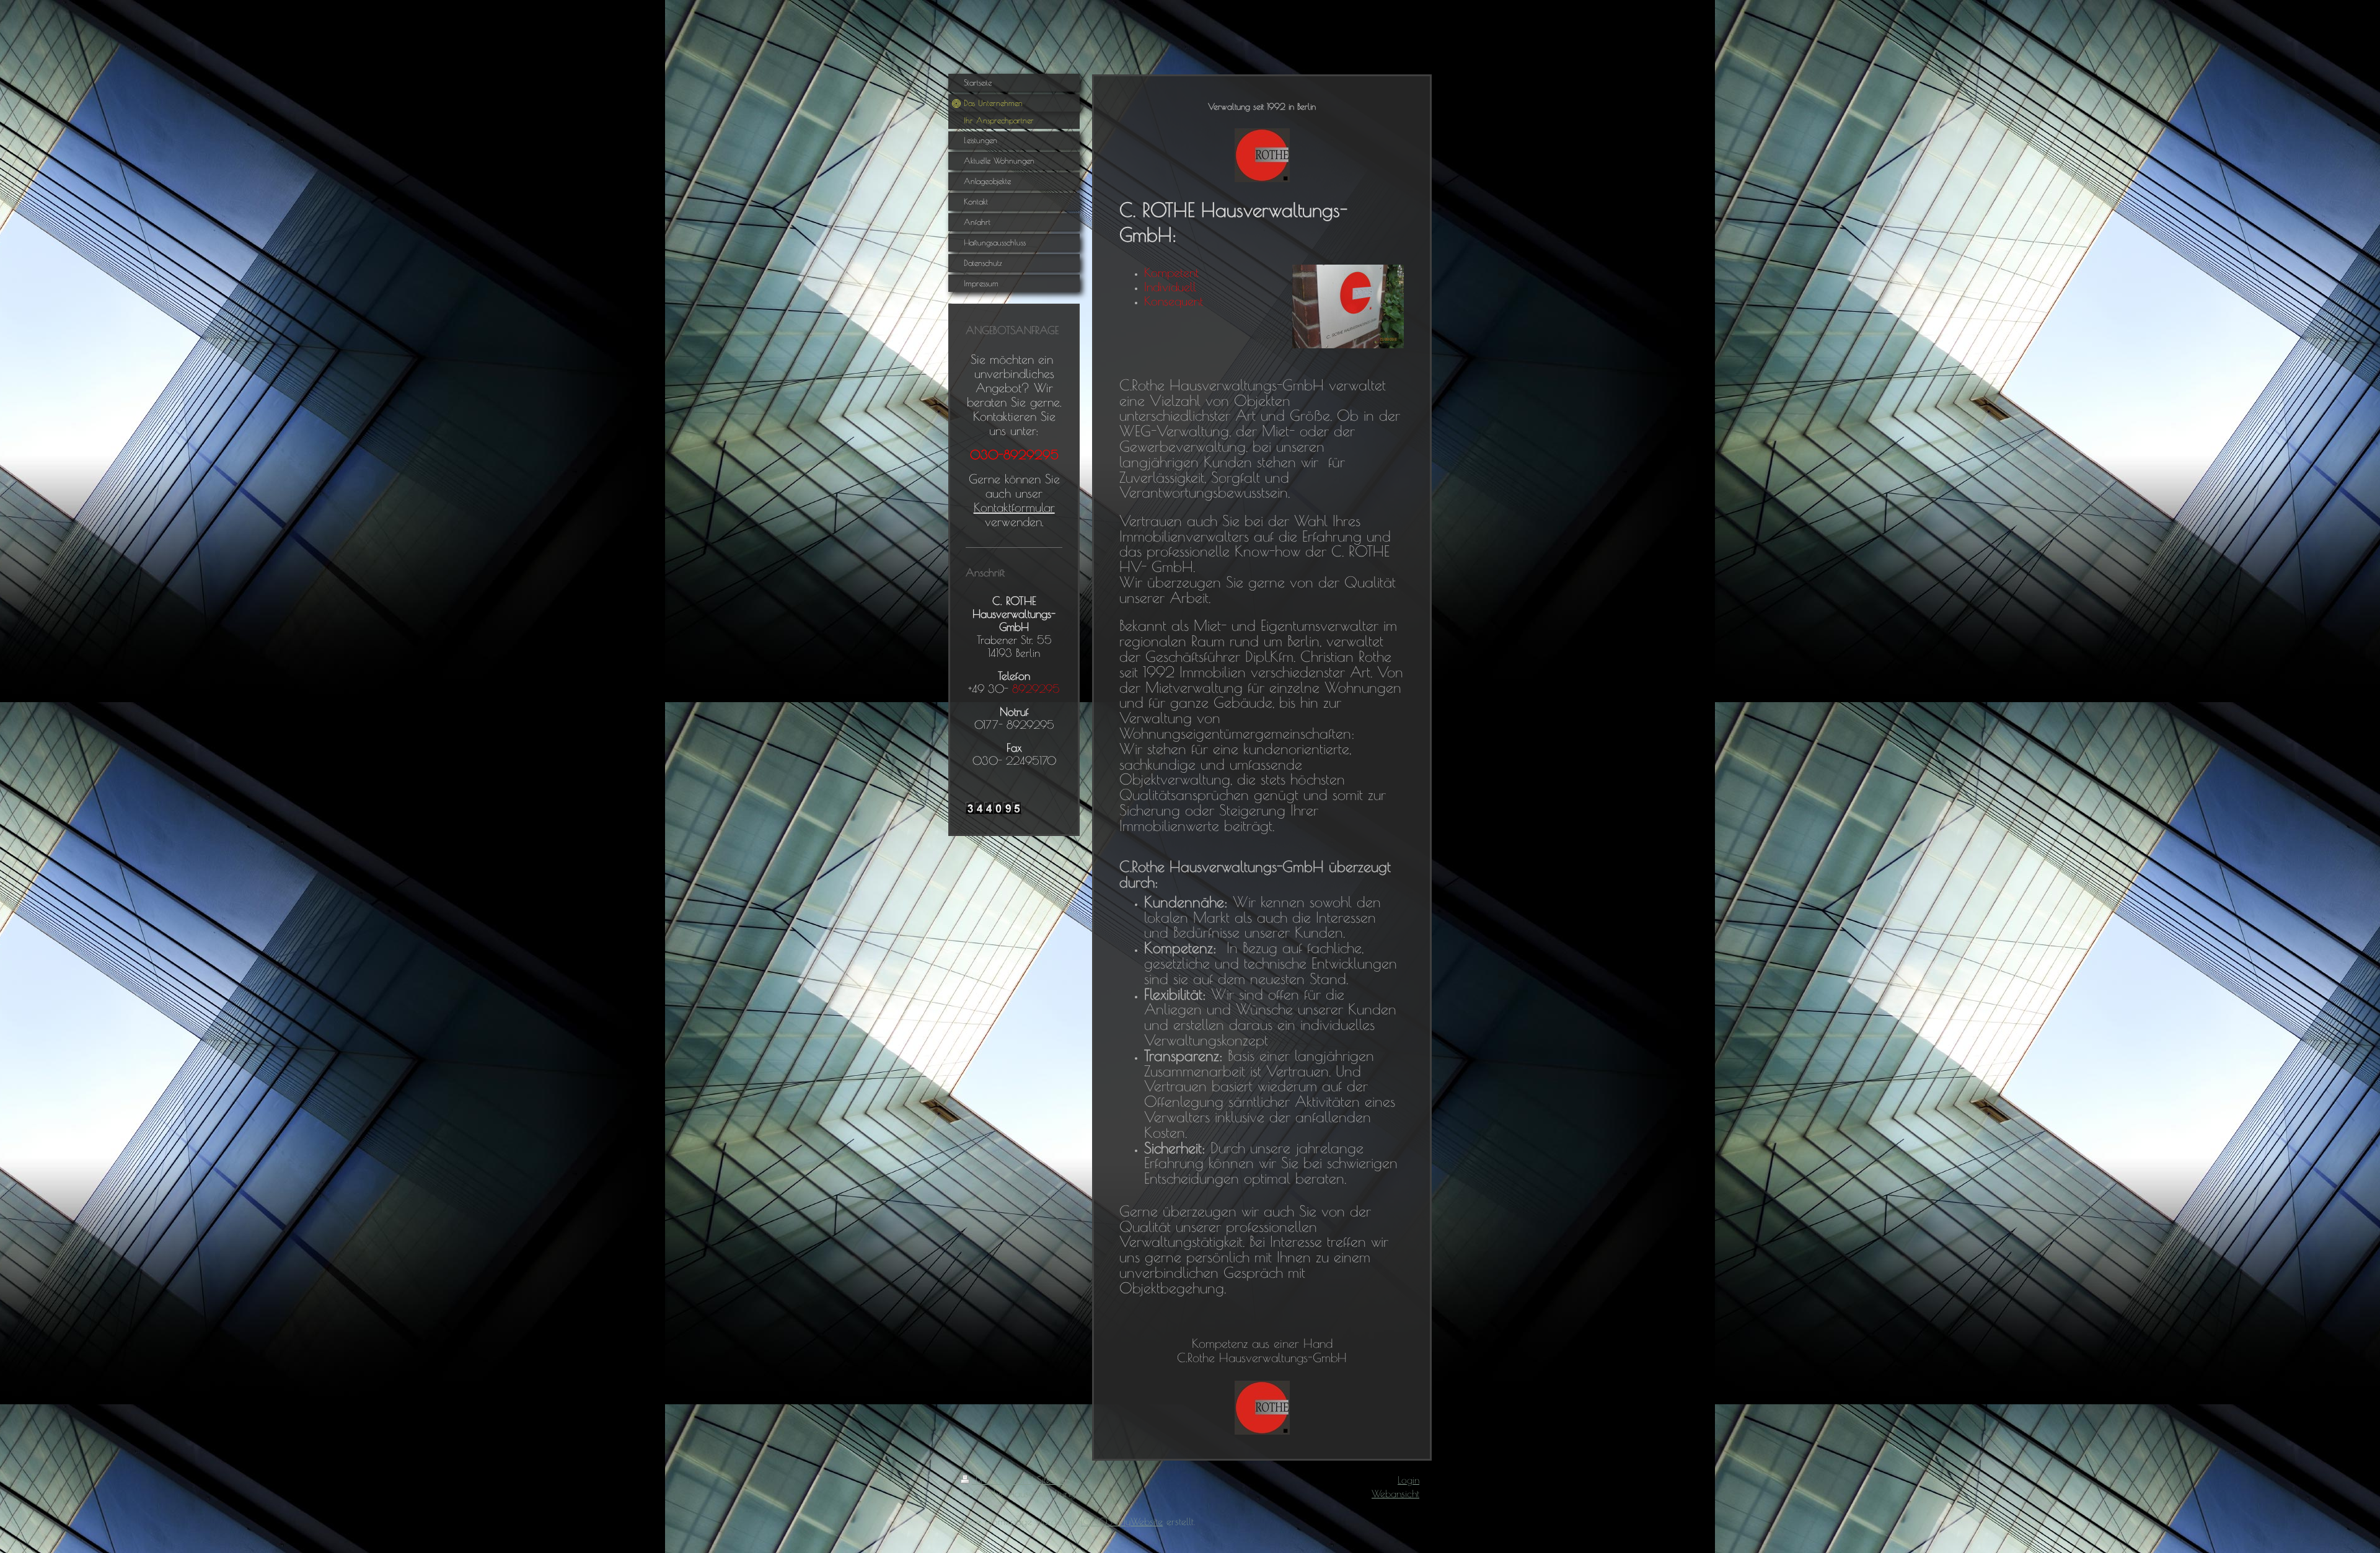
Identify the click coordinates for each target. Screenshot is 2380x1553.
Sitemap (1053, 1480)
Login (1408, 1480)
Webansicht (1395, 1494)
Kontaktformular (1014, 507)
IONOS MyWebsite (1122, 1521)
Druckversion (1002, 1480)
